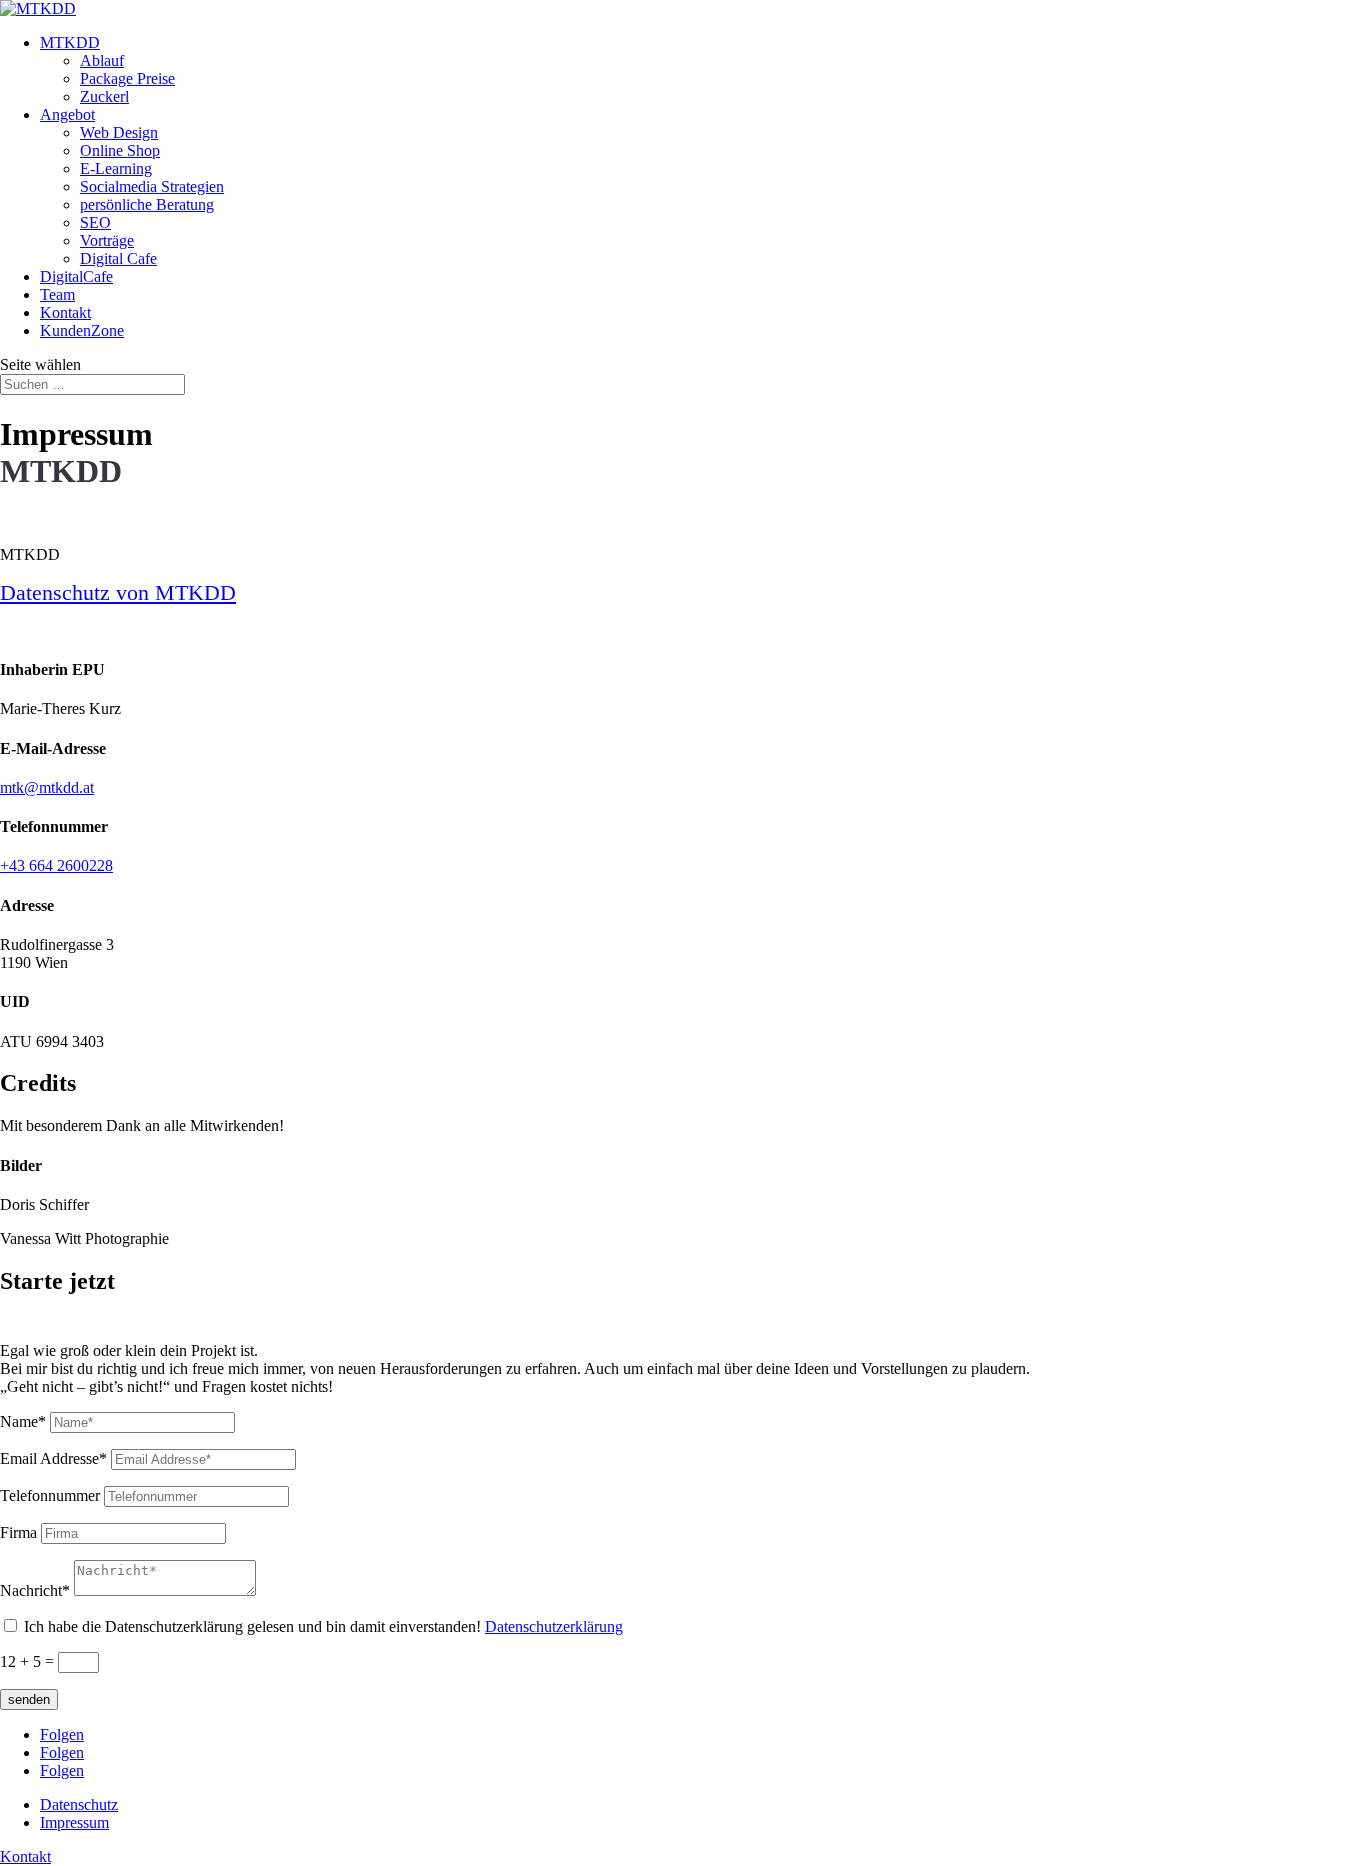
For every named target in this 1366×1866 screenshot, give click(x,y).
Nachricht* (35, 1590)
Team (57, 294)
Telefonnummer (50, 1495)
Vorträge (107, 240)
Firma (18, 1532)
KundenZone (82, 330)
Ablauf (102, 60)
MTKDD (70, 42)
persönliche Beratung (147, 204)
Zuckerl (104, 96)
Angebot (67, 114)
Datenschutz (79, 1804)
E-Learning (116, 168)
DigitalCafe (76, 276)
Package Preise (127, 78)
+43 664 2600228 (56, 865)
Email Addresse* (53, 1458)
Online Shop (120, 150)
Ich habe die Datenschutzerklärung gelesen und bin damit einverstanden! (323, 1626)
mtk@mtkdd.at (47, 787)
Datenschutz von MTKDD (118, 592)
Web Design (119, 132)
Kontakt (65, 312)
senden (29, 1699)
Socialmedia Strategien (152, 186)
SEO (95, 222)
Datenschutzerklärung (554, 1626)
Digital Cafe (118, 258)
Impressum (74, 1822)
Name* (23, 1421)
